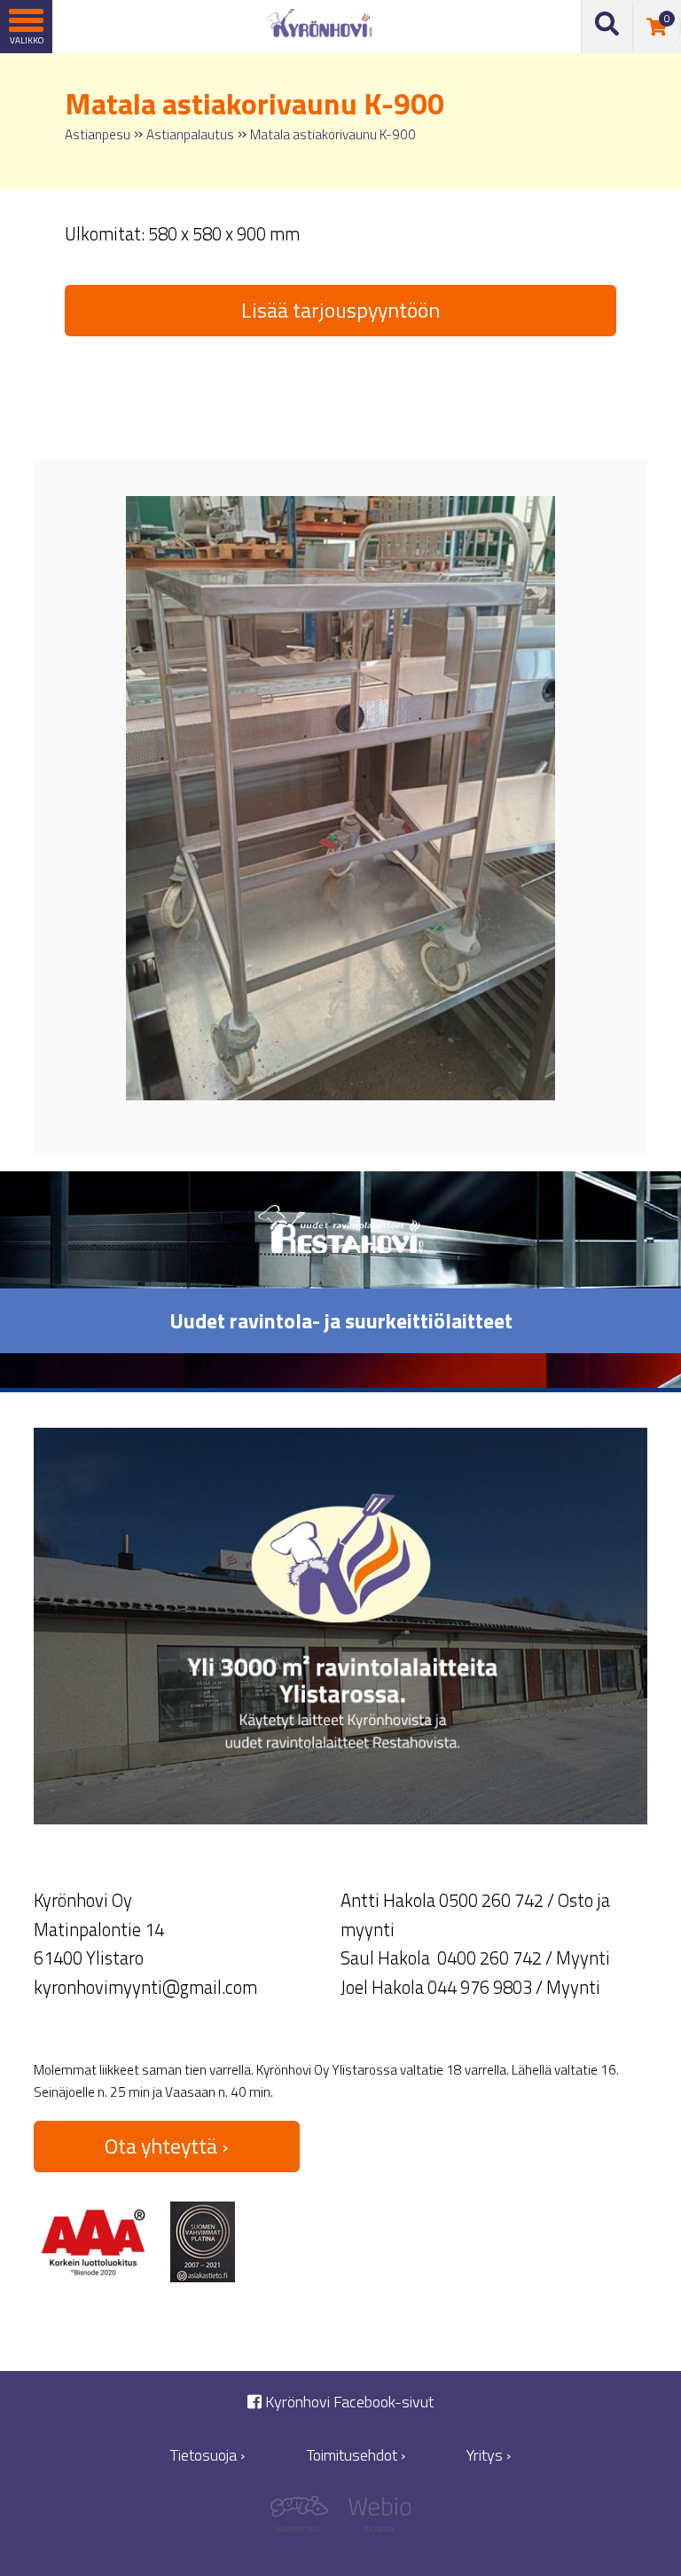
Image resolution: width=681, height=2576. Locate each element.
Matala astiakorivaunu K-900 (333, 134)
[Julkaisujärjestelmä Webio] (376, 2519)
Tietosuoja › (207, 2455)
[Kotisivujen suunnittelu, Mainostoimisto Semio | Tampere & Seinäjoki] (305, 2519)
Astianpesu (98, 134)
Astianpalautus (190, 134)
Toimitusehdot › (356, 2455)
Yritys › (489, 2455)
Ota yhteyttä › (167, 2146)
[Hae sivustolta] (607, 27)
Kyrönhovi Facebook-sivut (348, 2402)
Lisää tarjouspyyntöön (340, 310)
